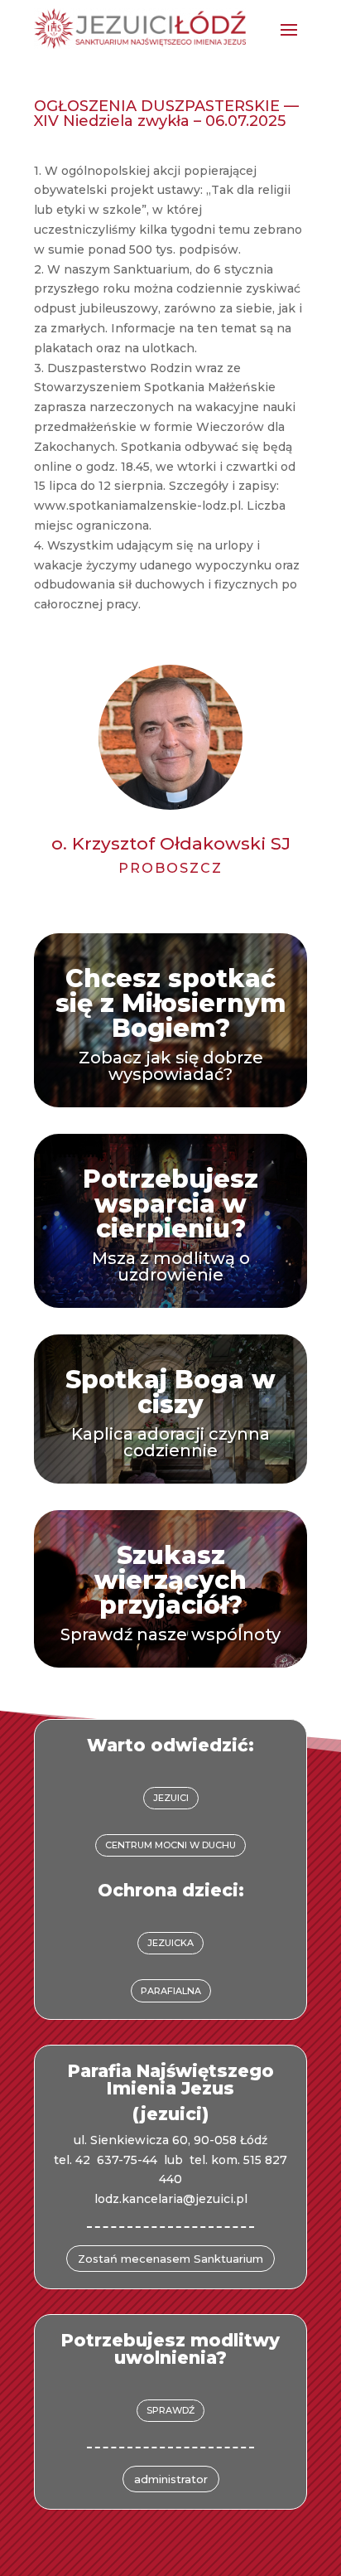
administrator (171, 2479)
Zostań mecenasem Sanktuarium (170, 2259)
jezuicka (170, 1943)
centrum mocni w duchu (170, 1845)
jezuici (171, 1798)
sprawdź (170, 2410)
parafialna (171, 1991)
